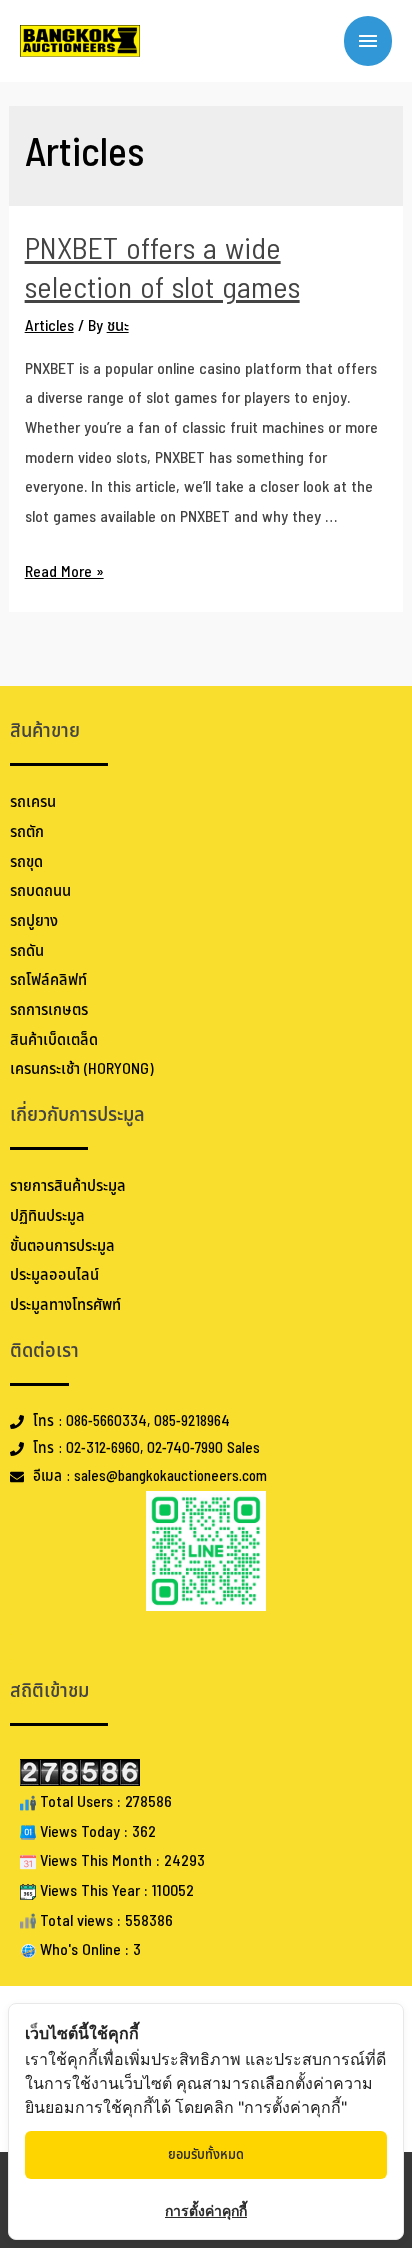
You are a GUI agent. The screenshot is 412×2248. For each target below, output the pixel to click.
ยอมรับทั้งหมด (206, 2154)
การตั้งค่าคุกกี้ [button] (206, 2210)
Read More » (64, 572)
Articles (49, 326)
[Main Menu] (368, 41)
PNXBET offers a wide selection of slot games (162, 269)
